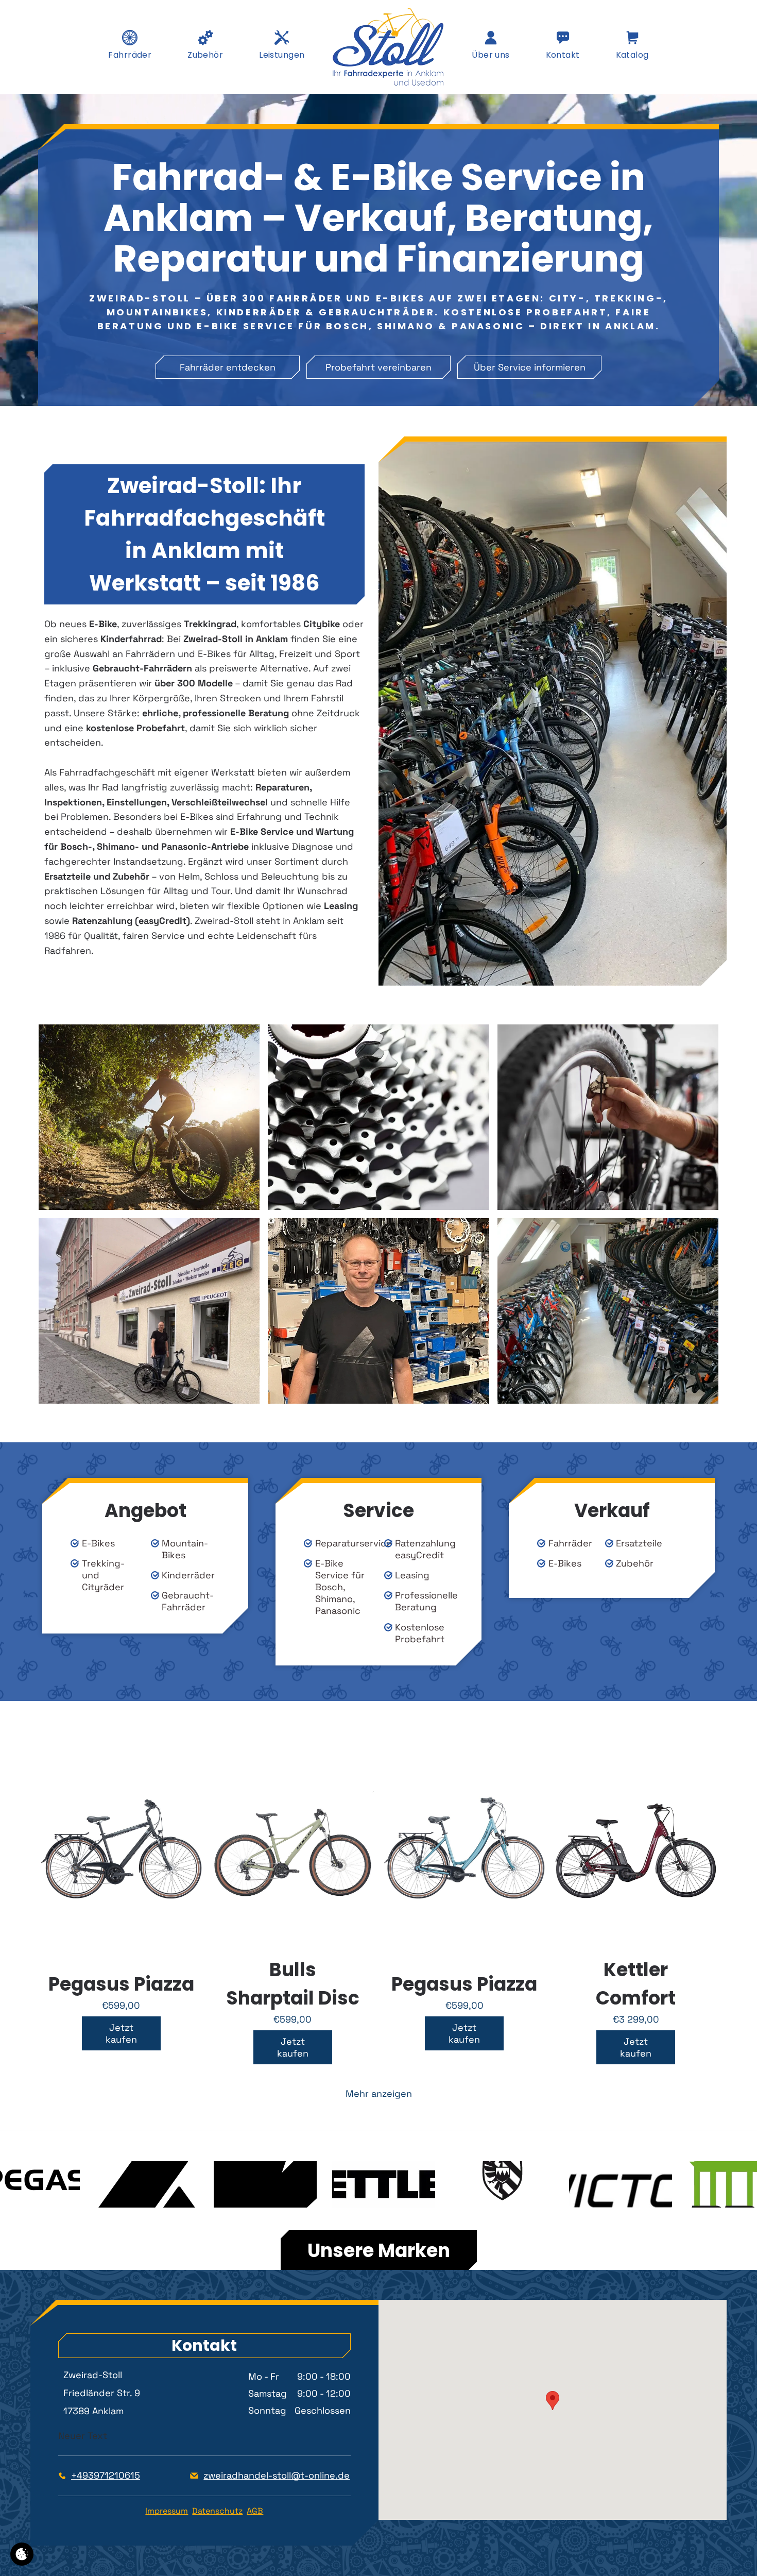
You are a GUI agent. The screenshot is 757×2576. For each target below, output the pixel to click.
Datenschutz (217, 2511)
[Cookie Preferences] (22, 2554)
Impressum (167, 2511)
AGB (255, 2511)
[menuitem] (130, 54)
